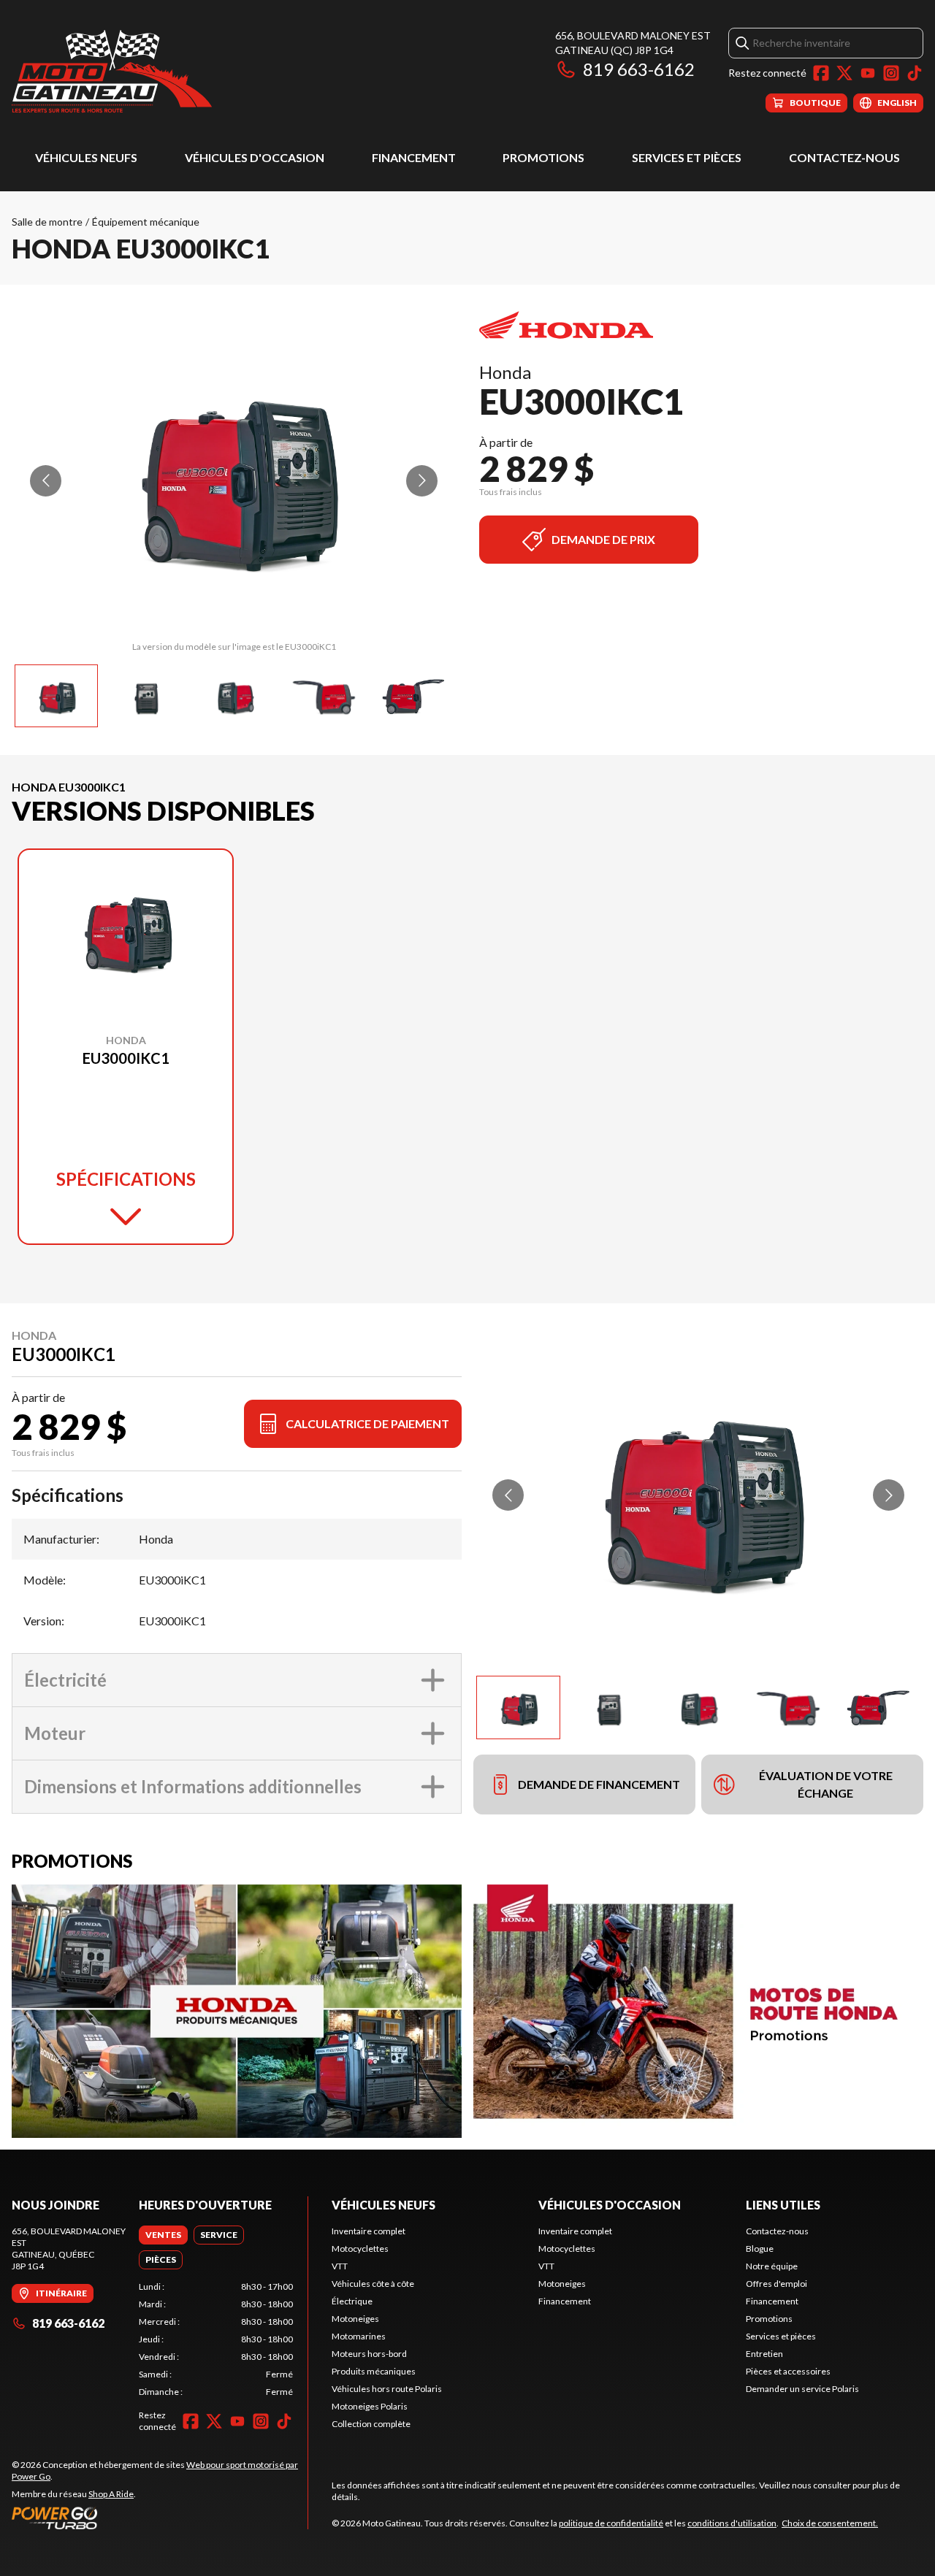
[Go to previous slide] (46, 481)
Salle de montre (47, 222)
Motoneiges (355, 2319)
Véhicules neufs (86, 157)
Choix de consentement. (830, 2523)
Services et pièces (687, 157)
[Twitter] (844, 73)
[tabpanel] (216, 2339)
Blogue (760, 2249)
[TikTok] (915, 73)
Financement (414, 157)
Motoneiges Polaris (370, 2406)
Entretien (764, 2354)
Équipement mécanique (146, 222)
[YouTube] (868, 73)
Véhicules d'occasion (255, 157)
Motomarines (359, 2336)
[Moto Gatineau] (112, 70)
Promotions (543, 157)
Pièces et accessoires (788, 2371)
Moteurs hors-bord (369, 2354)
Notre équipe (772, 2266)
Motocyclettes (360, 2249)
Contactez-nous (844, 157)
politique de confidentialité (611, 2523)
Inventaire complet (369, 2231)
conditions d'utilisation (732, 2523)
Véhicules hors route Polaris (387, 2389)
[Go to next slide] (422, 481)
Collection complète (371, 2424)
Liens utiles (783, 2205)
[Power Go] (160, 2518)
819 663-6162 (639, 69)
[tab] (163, 2235)
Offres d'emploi (776, 2284)
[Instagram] (891, 73)
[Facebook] (821, 73)
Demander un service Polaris (802, 2389)
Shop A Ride (111, 2494)
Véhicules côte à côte (373, 2284)
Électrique (352, 2301)
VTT (340, 2266)
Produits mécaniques (374, 2371)
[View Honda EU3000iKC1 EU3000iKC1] (56, 696)
